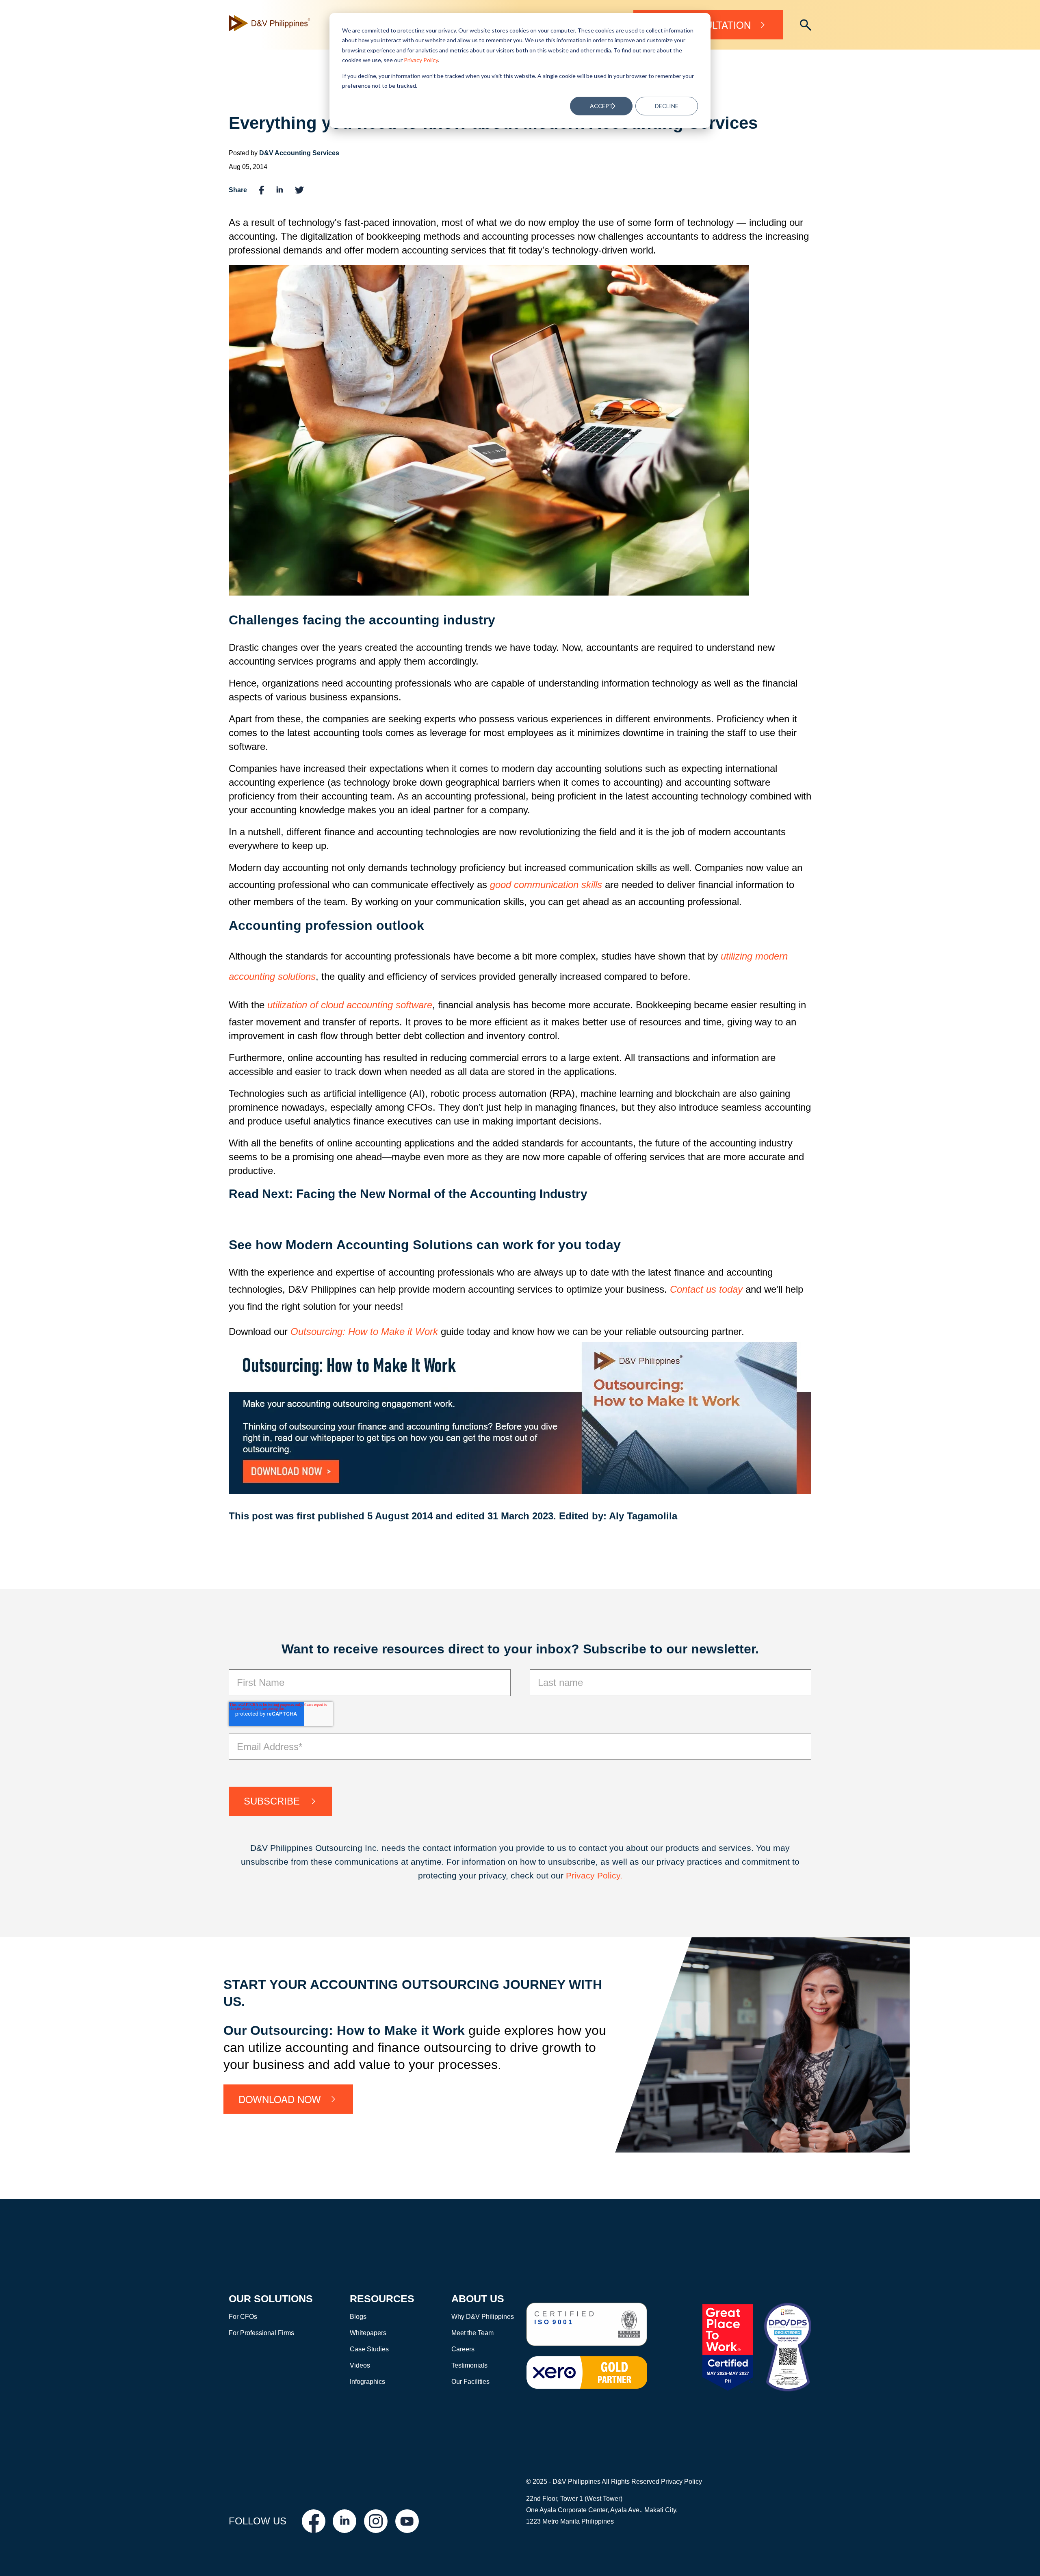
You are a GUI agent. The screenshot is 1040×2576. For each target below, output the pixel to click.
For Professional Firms (261, 2333)
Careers (463, 2349)
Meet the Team (472, 2333)
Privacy (582, 1875)
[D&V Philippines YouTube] (407, 2521)
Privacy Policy (421, 60)
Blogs (358, 2317)
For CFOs (243, 2317)
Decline (667, 106)
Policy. (610, 1875)
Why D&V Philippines (483, 2317)
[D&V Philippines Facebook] (314, 2521)
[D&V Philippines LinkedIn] (344, 2521)
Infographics (367, 2382)
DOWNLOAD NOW (280, 2099)
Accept (601, 106)
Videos (360, 2365)
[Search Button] (806, 25)
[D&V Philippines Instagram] (376, 2521)
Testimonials (469, 2365)
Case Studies (369, 2349)
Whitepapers (368, 2333)
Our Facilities (470, 2382)
